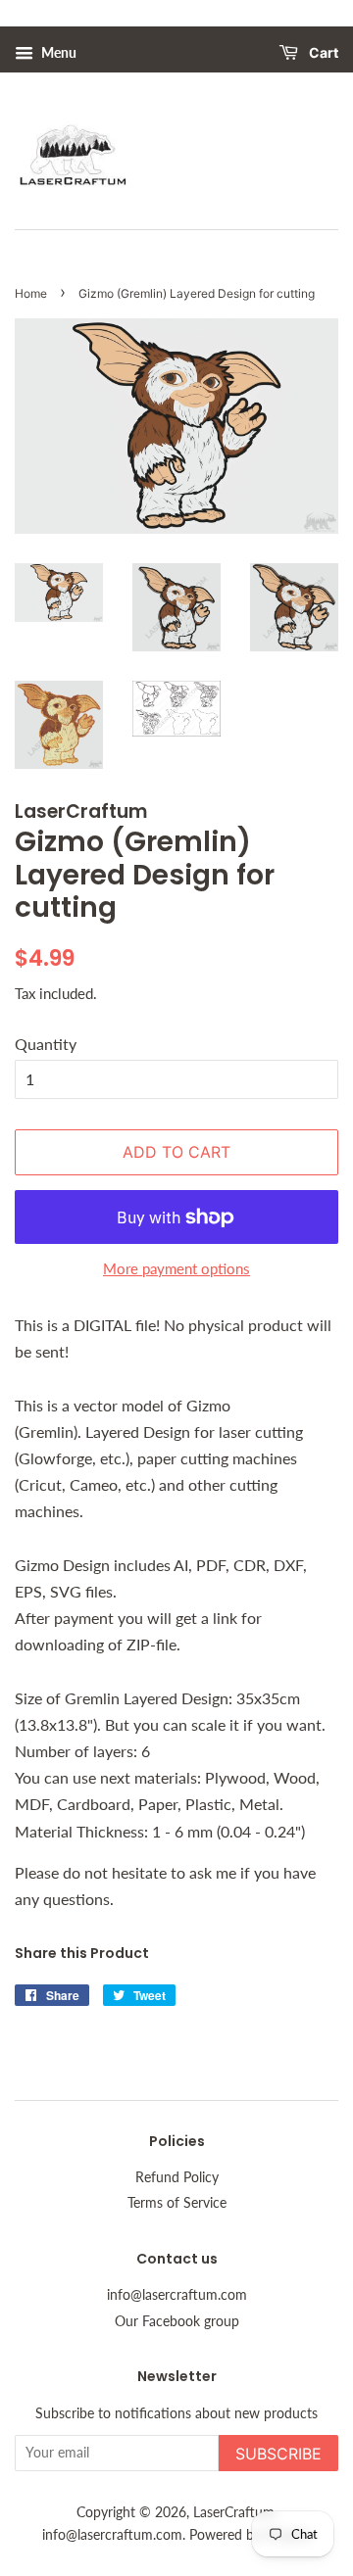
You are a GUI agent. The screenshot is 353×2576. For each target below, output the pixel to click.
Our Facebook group (177, 2321)
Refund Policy (177, 2177)
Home (31, 293)
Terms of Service (177, 2203)
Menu (57, 52)
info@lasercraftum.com (177, 2295)
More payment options (176, 1268)
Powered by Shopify (250, 2535)
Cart (322, 53)
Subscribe (278, 2454)
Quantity (46, 1044)
